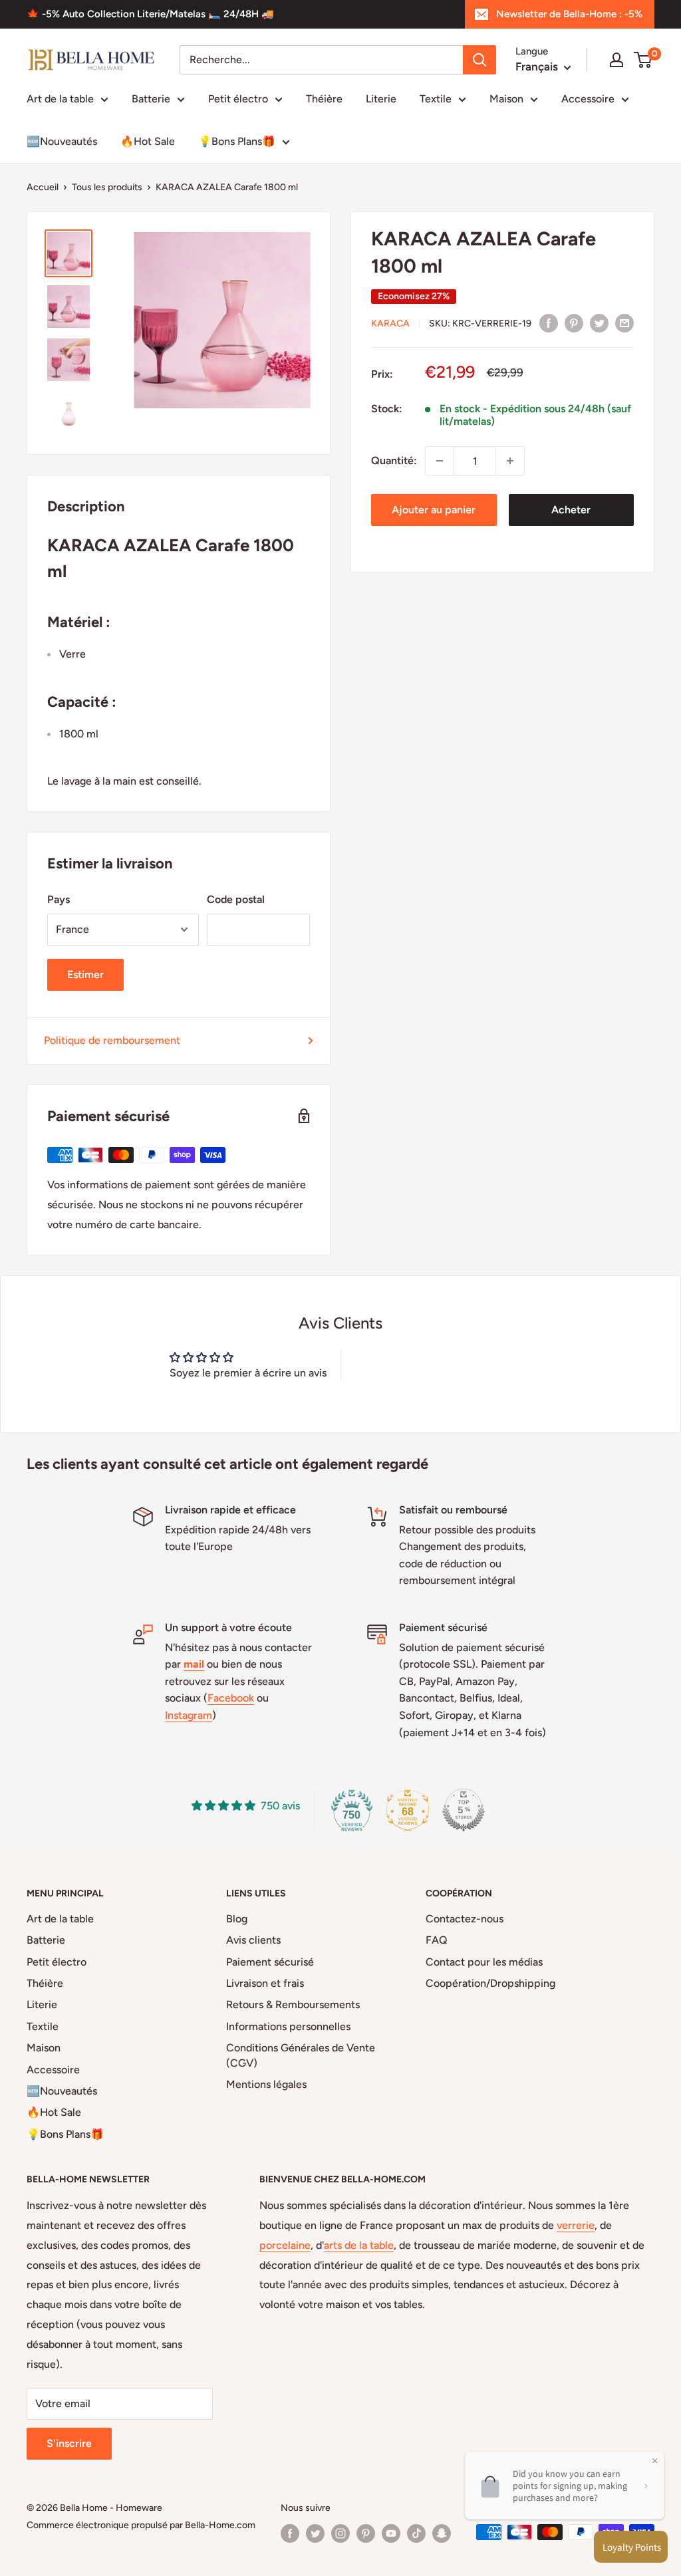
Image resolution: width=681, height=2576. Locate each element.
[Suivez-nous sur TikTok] (416, 2533)
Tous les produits (107, 187)
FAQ (437, 1940)
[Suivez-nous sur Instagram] (340, 2533)
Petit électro (238, 99)
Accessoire (588, 99)
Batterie (151, 99)
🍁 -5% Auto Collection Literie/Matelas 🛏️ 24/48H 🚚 (150, 14)
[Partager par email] (624, 322)
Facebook (231, 1698)
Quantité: (394, 460)
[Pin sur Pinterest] (574, 322)
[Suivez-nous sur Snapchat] (442, 2533)
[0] (643, 60)
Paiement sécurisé (270, 1962)
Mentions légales (266, 2084)
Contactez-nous (465, 1919)
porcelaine (285, 2245)
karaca (390, 323)
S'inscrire (69, 2443)
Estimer (85, 974)
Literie (381, 99)
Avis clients (253, 1940)
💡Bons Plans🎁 (237, 141)
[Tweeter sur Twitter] (599, 322)
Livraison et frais (265, 1983)
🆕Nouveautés (62, 141)
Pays (59, 899)
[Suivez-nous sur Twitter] (315, 2533)
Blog (237, 1919)
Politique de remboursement (112, 1040)
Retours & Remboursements (293, 2004)
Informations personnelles (288, 2026)
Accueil (43, 187)
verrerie (576, 2225)
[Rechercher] (479, 60)
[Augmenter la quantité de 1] (510, 461)
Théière (324, 99)
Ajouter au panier (434, 510)
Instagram (189, 1715)
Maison (506, 99)
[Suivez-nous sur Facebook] (290, 2533)
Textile (436, 99)
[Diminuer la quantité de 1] (440, 461)
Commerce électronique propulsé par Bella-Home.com (141, 2525)
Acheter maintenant (571, 515)
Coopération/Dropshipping (490, 1983)
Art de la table (60, 99)
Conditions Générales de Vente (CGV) (301, 2055)
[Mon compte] (616, 60)
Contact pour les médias (484, 1962)
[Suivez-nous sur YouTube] (391, 2533)
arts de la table (359, 2245)
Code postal (236, 899)
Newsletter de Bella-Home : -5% (569, 14)
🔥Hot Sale (148, 141)
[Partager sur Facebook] (549, 322)
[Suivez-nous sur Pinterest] (366, 2533)
